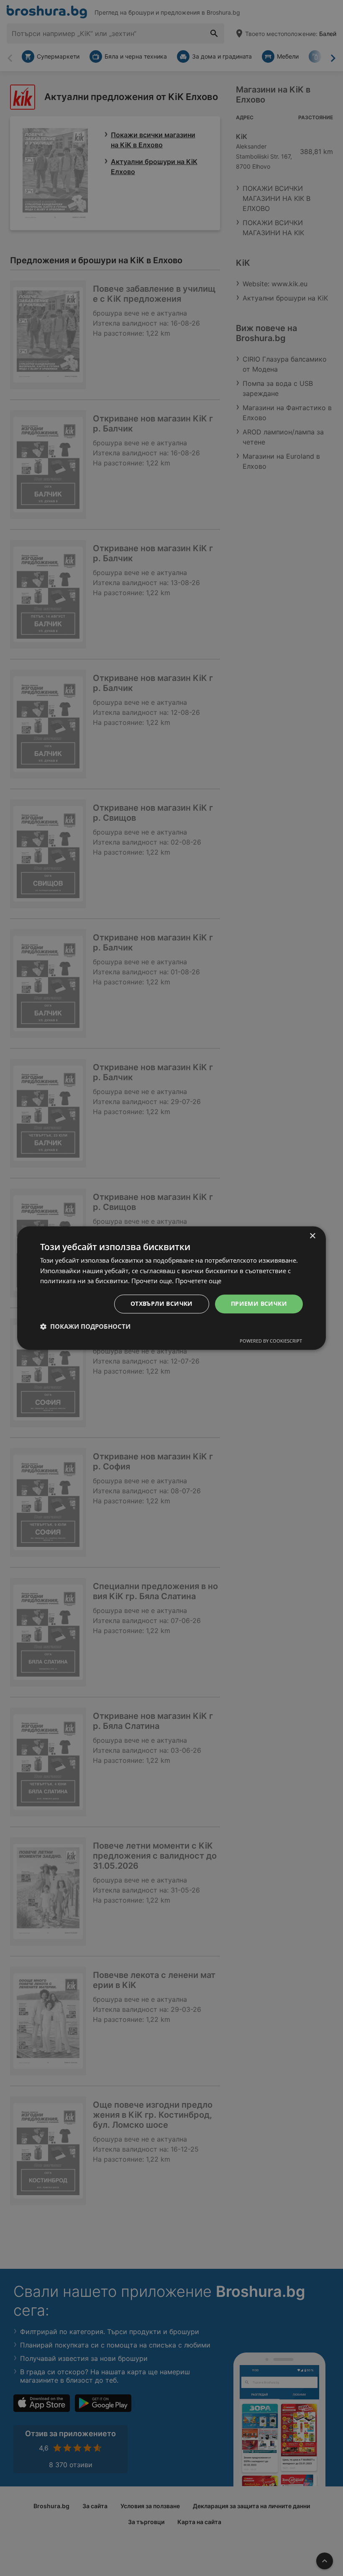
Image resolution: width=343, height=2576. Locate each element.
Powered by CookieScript (271, 1341)
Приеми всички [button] (259, 1303)
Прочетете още (198, 1281)
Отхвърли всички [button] (162, 1303)
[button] (85, 1326)
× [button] (312, 1236)
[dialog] (171, 1288)
